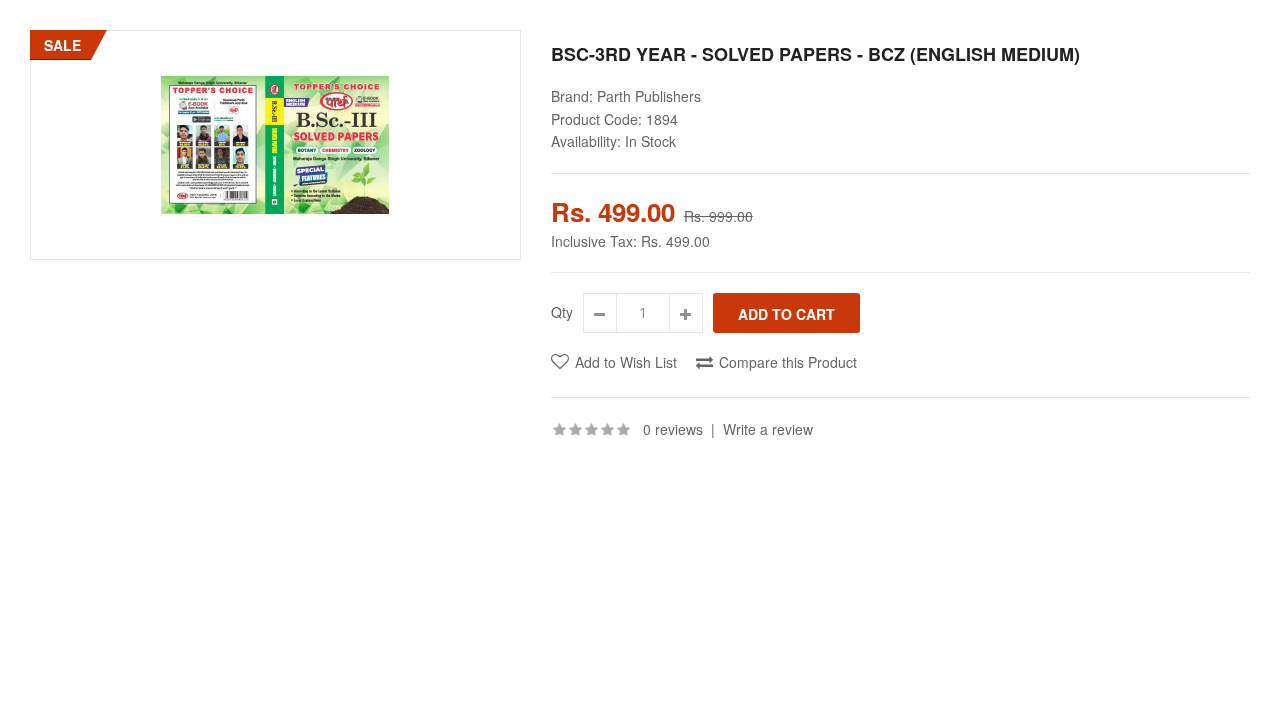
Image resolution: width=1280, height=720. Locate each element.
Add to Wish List (626, 362)
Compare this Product (788, 362)
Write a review (768, 429)
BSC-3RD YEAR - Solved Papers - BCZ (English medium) (815, 54)
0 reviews (673, 429)
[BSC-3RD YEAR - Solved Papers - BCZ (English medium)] (275, 145)
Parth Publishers (649, 96)
